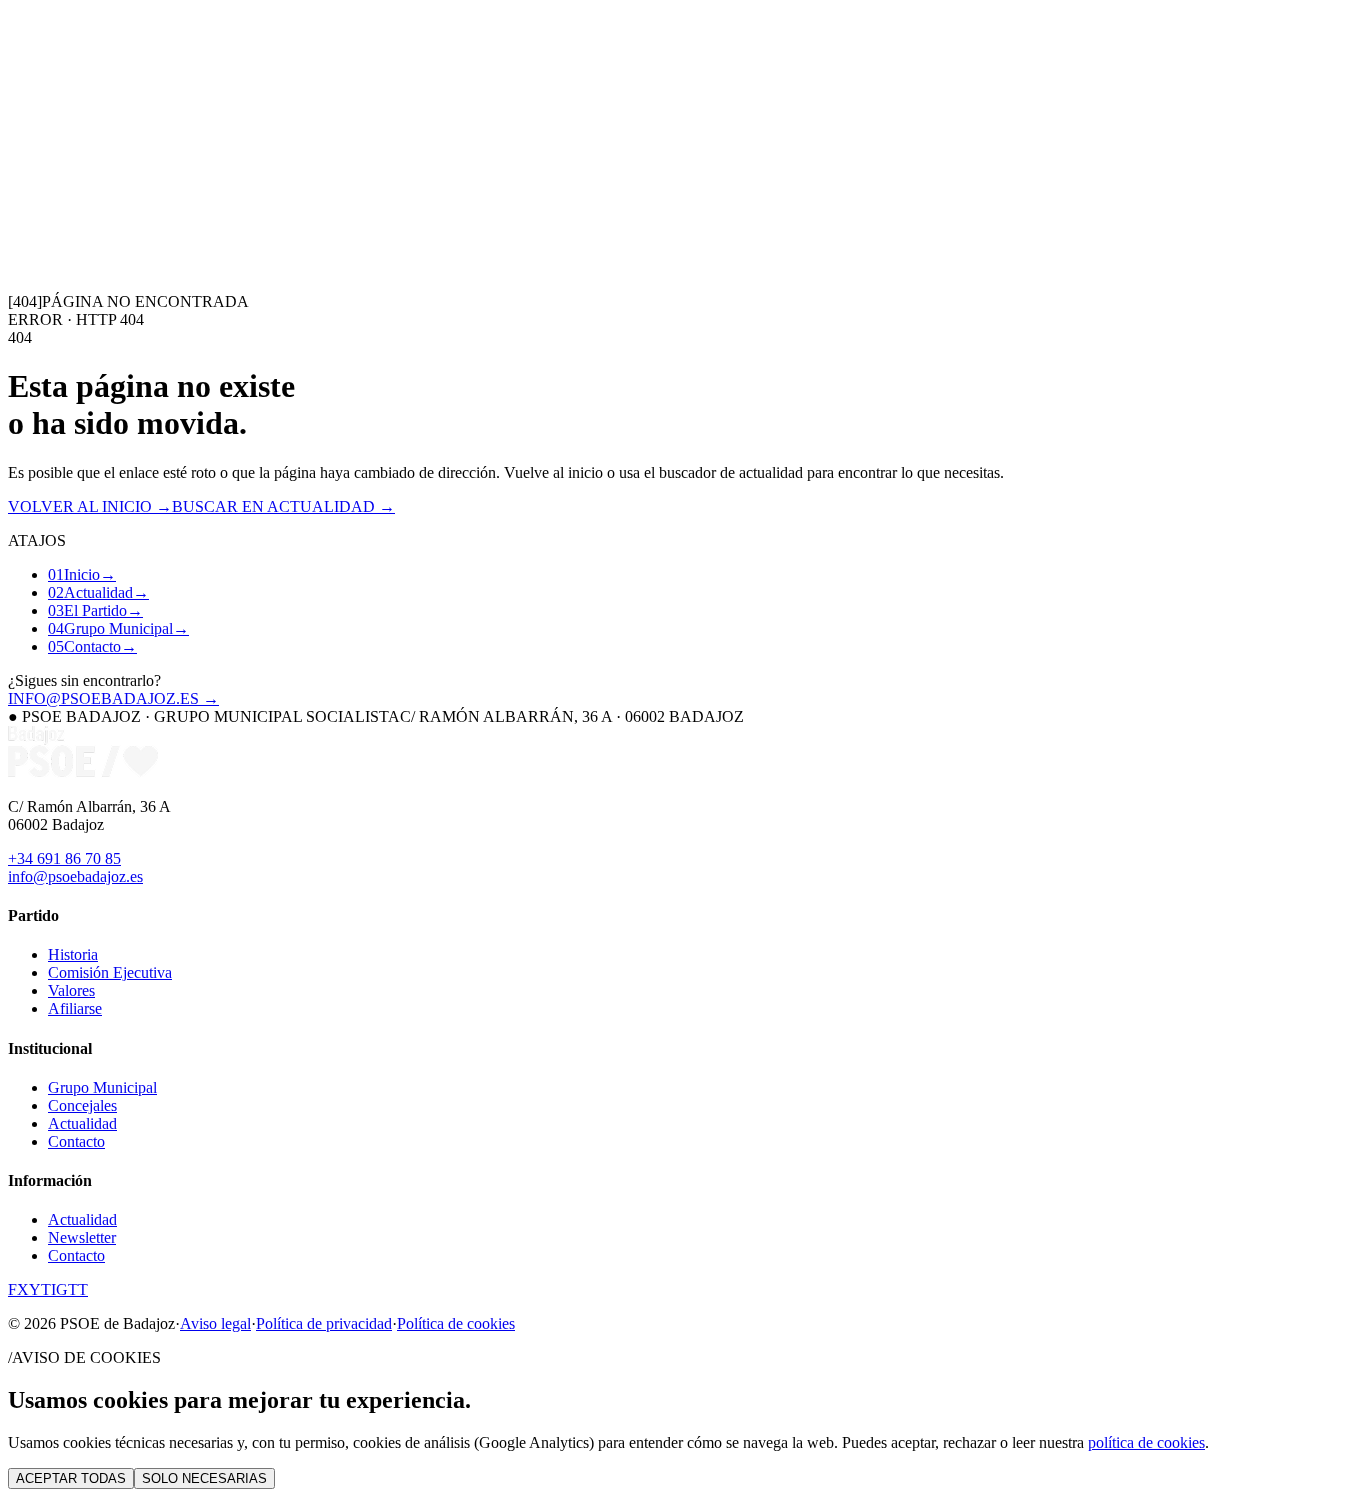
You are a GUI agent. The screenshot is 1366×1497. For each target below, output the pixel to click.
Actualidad (78, 164)
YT (40, 1289)
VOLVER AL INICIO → (90, 506)
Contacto (313, 164)
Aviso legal (215, 1323)
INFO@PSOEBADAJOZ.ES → (113, 698)
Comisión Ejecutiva (110, 972)
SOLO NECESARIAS (204, 1478)
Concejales (82, 1105)
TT (78, 1289)
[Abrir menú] (16, 202)
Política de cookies (456, 1323)
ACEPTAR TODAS (71, 1478)
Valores (71, 990)
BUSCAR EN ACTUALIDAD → (283, 506)
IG (59, 1289)
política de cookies (1146, 1442)
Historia (73, 954)
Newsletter (82, 1237)
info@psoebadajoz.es (75, 876)
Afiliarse (75, 1008)
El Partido (144, 164)
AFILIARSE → (75, 182)
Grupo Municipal (230, 164)
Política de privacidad (324, 1323)
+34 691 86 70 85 (64, 858)
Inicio (26, 164)
